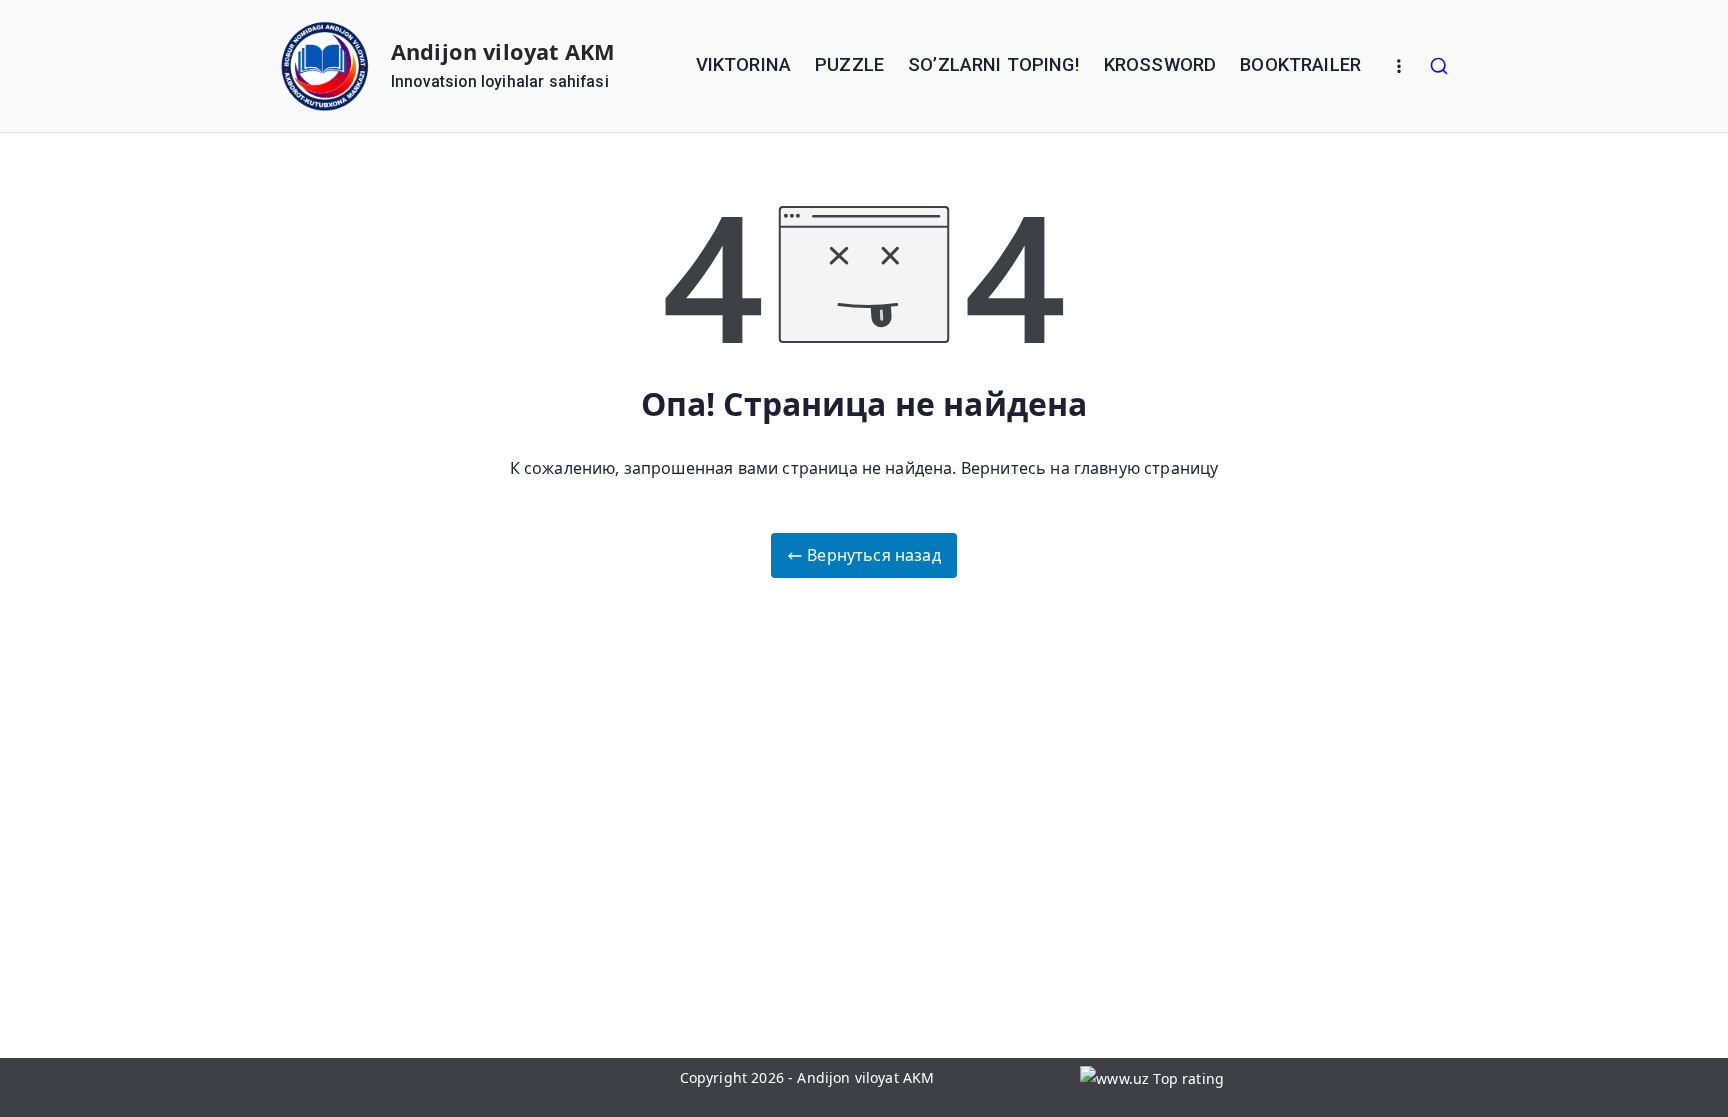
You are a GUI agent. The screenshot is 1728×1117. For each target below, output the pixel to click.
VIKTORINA (743, 65)
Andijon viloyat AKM (503, 51)
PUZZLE (849, 65)
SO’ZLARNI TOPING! (994, 65)
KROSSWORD (1160, 65)
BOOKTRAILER (1300, 65)
